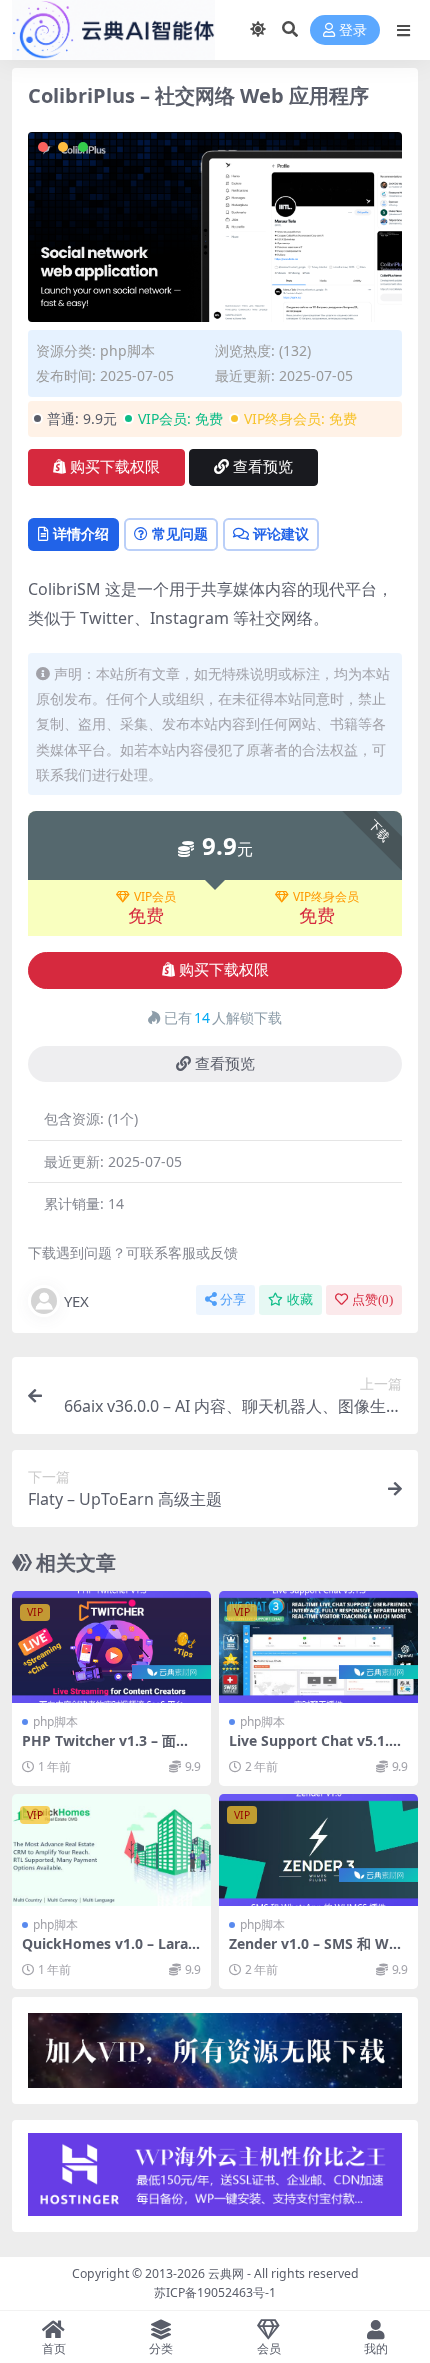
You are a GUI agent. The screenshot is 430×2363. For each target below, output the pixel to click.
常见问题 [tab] (180, 533)
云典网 (226, 2273)
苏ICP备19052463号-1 (215, 2292)
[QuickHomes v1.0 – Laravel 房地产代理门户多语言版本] (111, 1850)
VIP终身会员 (326, 897)
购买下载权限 (115, 467)
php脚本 (127, 350)
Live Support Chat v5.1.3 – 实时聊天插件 (318, 1749)
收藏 (300, 1299)
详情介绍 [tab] (81, 533)
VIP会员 (155, 897)
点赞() (372, 1299)
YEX (76, 1301)
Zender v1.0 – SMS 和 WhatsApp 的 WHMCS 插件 (317, 1952)
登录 (353, 30)
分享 (233, 1299)
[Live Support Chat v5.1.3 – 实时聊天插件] (318, 1647)
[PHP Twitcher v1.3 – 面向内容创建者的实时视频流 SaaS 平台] (111, 1647)
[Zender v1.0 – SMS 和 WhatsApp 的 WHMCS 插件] (318, 1850)
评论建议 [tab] (281, 533)
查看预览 (263, 467)
